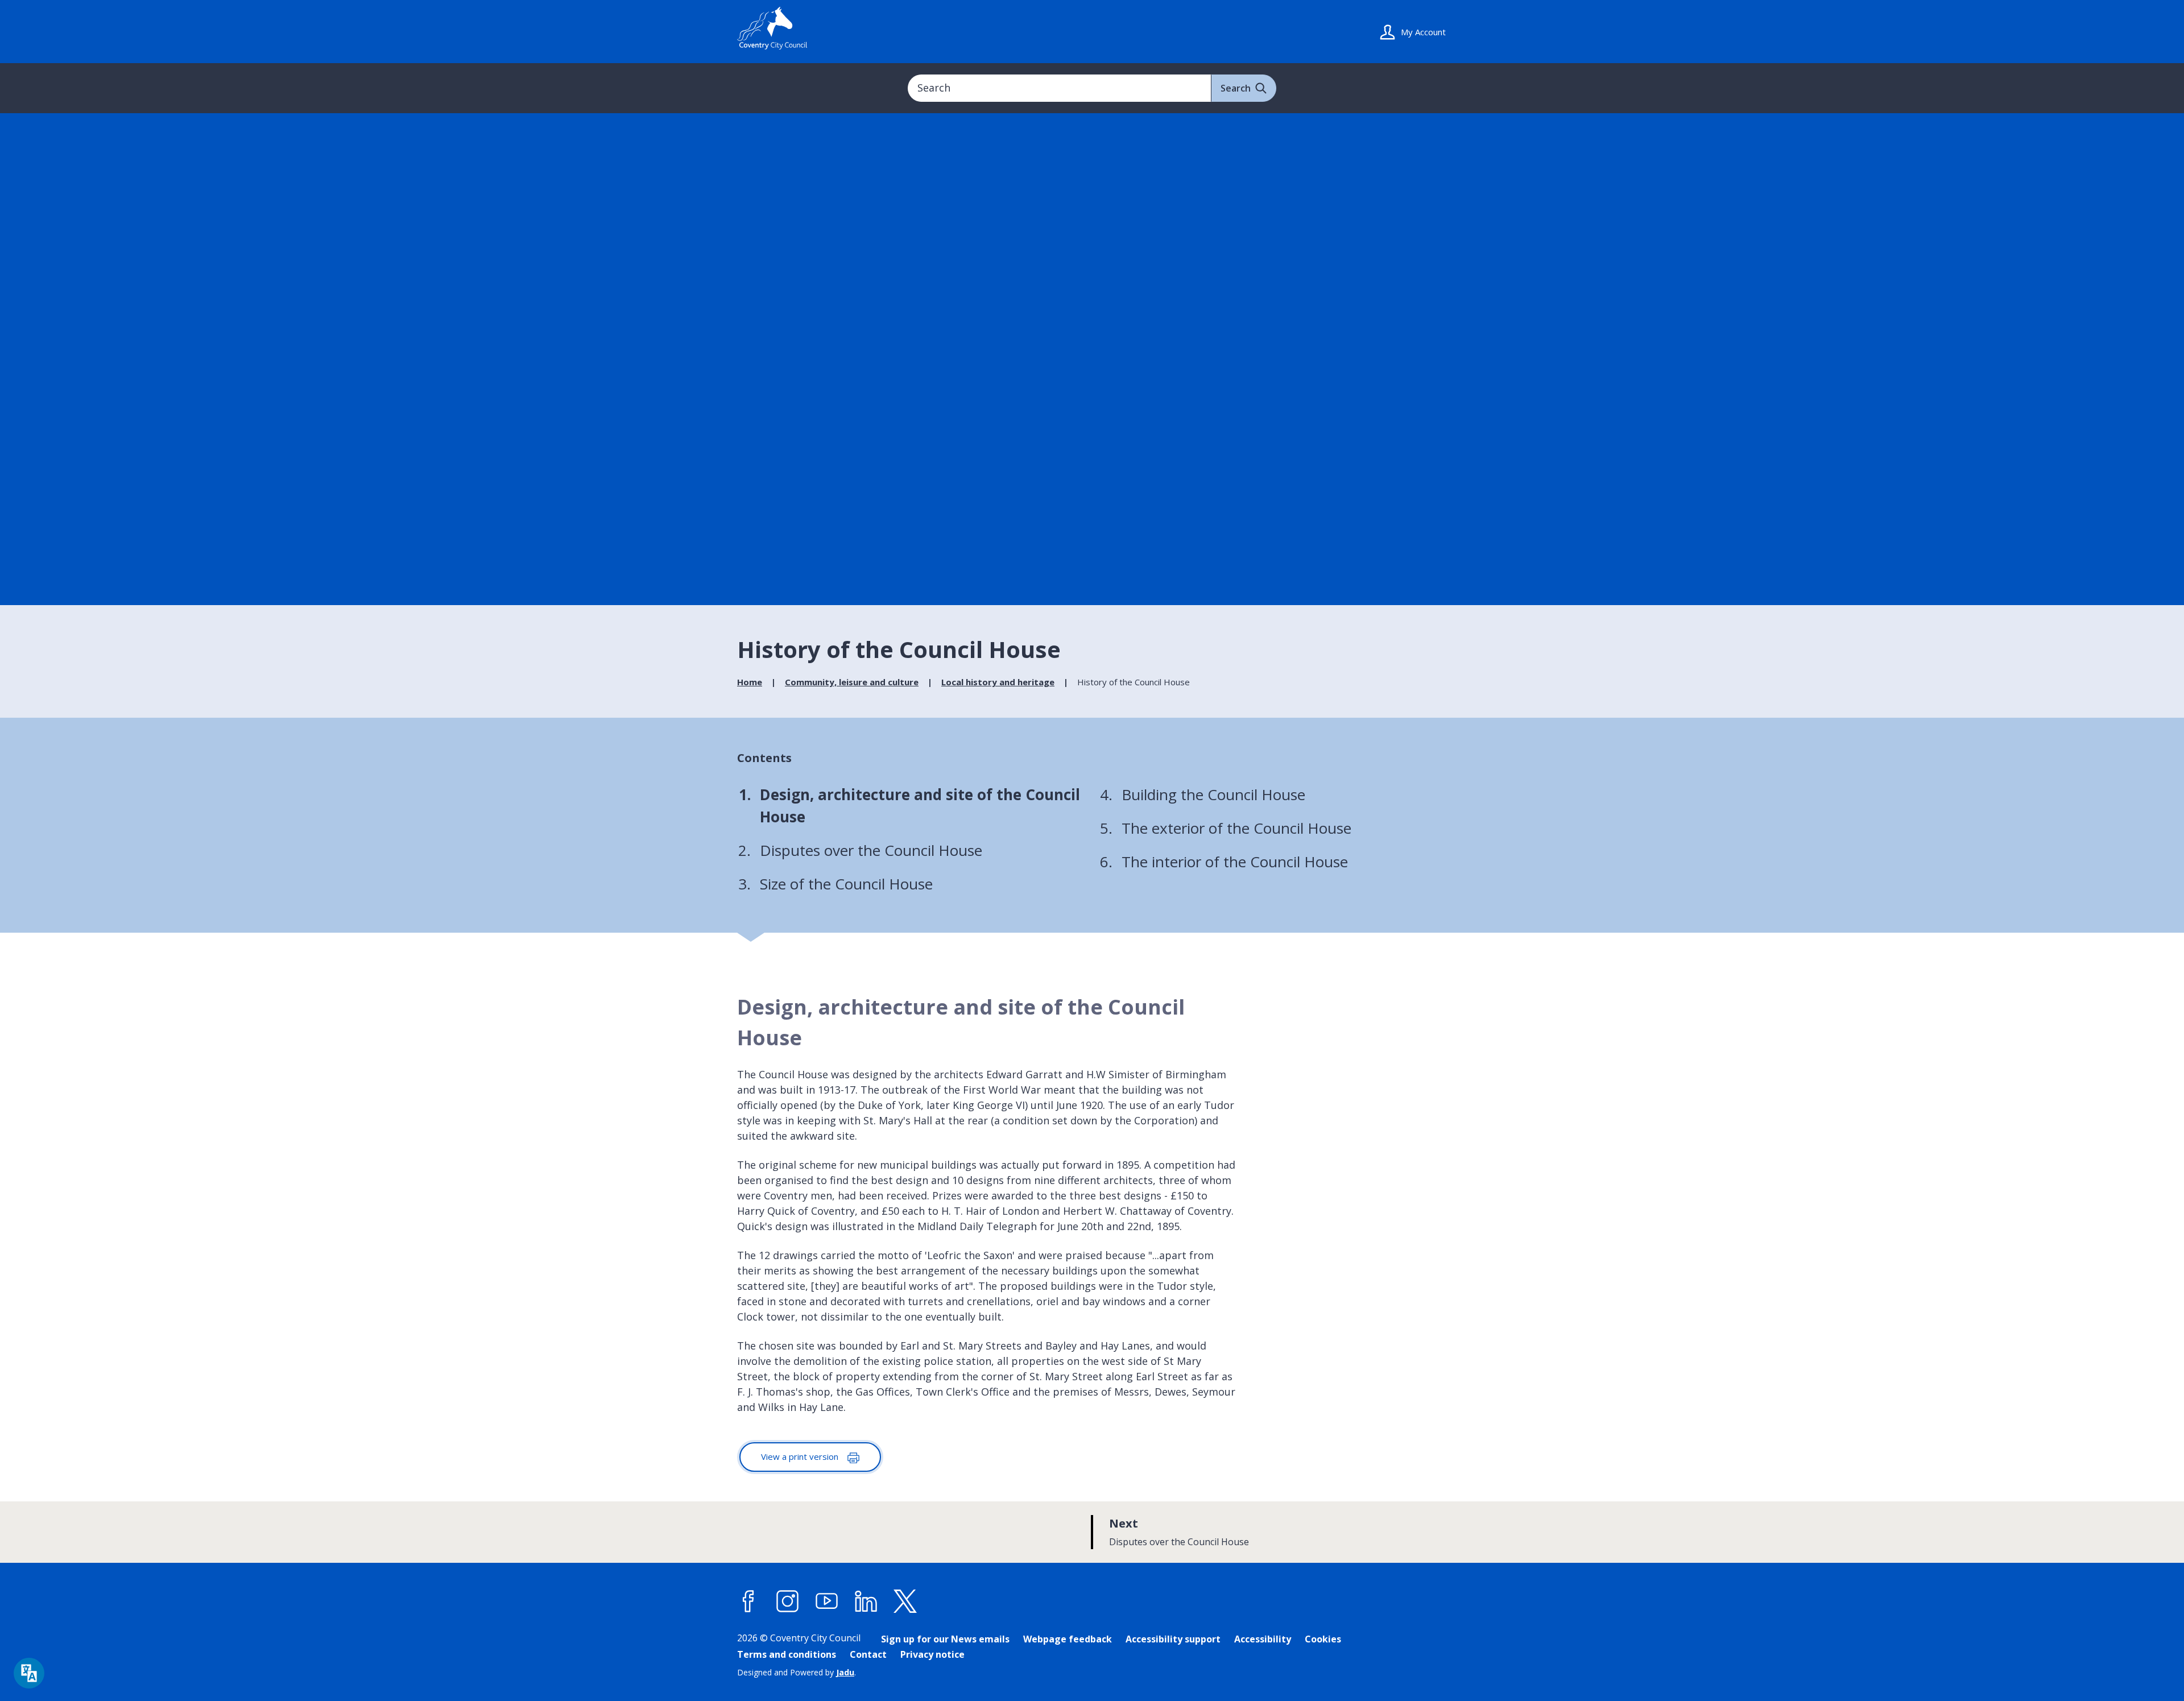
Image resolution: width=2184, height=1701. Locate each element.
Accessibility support (1173, 1639)
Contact (868, 1654)
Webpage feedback (1068, 1639)
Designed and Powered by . (797, 1672)
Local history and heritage (998, 682)
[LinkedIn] (866, 1601)
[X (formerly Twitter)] (905, 1601)
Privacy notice (932, 1654)
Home (750, 682)
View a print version (801, 1456)
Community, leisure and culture (852, 682)
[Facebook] (748, 1601)
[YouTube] (827, 1601)
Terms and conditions (787, 1654)
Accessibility (1263, 1639)
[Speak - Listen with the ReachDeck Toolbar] (29, 1673)
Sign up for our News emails (945, 1639)
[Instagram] (788, 1601)
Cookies (1323, 1639)
